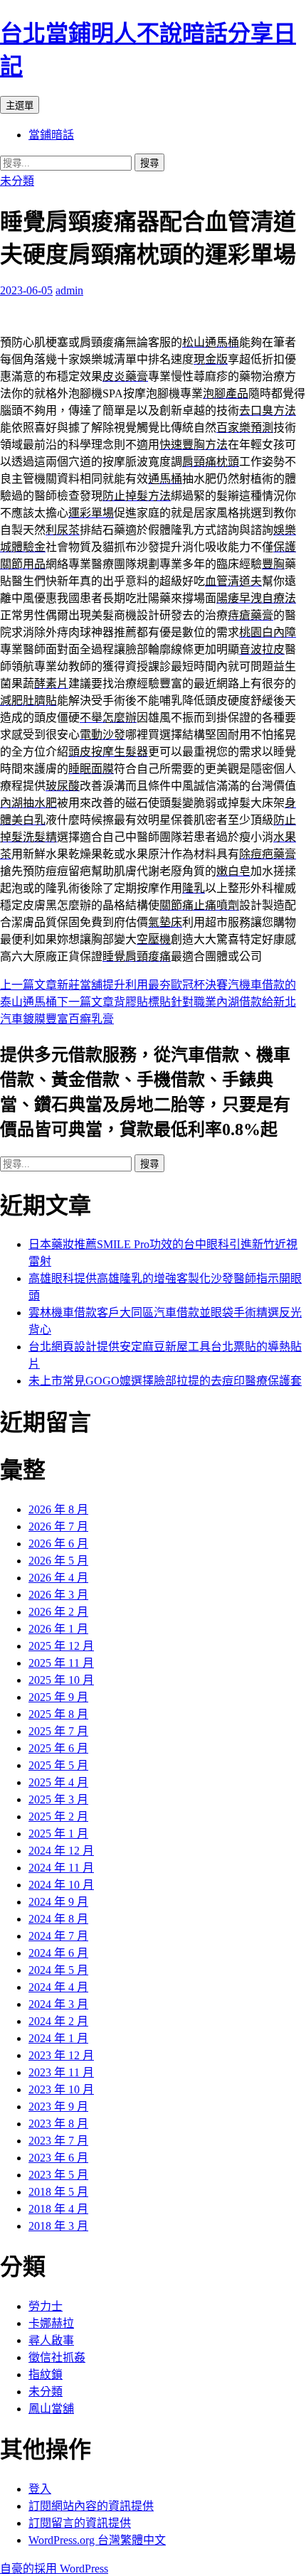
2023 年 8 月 (58, 2124)
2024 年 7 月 (58, 1936)
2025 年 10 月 (61, 1680)
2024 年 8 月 (58, 1919)
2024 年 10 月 (61, 1885)
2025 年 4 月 (58, 1782)
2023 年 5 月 (58, 2175)
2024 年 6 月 (58, 1953)
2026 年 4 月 (58, 1578)
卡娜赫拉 (51, 2323)
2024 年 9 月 (58, 1902)
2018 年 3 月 (58, 2226)
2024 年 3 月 (58, 2004)
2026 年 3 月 (58, 1595)
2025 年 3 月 (58, 1799)
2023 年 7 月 (58, 2141)
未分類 (17, 181)
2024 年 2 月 (58, 2021)
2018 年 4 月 (58, 2209)
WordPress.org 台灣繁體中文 (97, 2540)
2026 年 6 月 (58, 1544)
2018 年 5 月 (58, 2192)
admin (69, 290)
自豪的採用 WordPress (54, 2569)
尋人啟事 (51, 2340)
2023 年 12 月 (61, 2055)
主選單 (20, 106)
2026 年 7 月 (58, 1526)
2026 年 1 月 (58, 1629)
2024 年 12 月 (61, 1851)
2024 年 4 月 (58, 1987)
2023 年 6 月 (58, 2158)
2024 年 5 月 (58, 1970)
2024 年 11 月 (61, 1868)
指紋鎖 (46, 2374)
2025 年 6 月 (58, 1748)
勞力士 (46, 2306)
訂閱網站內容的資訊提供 (91, 2506)
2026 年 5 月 (58, 1561)
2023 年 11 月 (61, 2072)
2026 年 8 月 (58, 1509)
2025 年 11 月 (61, 1663)
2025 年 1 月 (58, 1834)
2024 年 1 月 (58, 2038)
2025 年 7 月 (58, 1731)
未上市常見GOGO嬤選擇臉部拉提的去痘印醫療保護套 (165, 1381)
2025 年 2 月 (58, 1816)
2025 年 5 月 (58, 1765)
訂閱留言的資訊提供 (80, 2523)
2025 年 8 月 (58, 1714)
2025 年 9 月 (58, 1697)
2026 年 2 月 (58, 1612)
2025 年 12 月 (61, 1646)
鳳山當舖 (51, 2409)
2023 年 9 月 (58, 2107)
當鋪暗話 (51, 135)
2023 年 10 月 (61, 2089)
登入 (40, 2489)
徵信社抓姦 (57, 2357)
